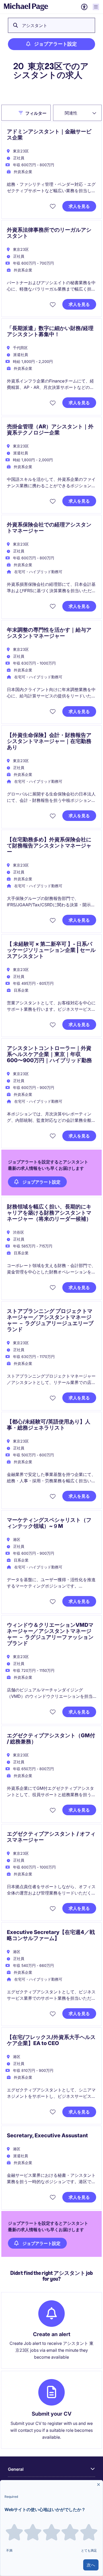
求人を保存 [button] (53, 206)
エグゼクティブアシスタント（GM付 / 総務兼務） (51, 1738)
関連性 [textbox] (71, 113)
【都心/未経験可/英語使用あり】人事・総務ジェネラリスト (49, 1425)
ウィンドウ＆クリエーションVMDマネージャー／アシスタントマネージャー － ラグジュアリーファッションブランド (50, 1634)
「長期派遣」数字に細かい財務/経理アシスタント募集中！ (50, 331)
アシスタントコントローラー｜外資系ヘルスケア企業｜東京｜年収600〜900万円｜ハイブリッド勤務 (49, 1054)
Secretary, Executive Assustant (47, 2135)
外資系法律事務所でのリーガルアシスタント (49, 233)
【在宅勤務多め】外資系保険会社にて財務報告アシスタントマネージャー (49, 846)
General (16, 2469)
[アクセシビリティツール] (84, 7)
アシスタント (35, 25)
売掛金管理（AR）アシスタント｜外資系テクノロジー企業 (50, 430)
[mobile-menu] (96, 7)
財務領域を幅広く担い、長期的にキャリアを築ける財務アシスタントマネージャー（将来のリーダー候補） (49, 1213)
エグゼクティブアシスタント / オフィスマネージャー (51, 1837)
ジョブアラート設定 (55, 44)
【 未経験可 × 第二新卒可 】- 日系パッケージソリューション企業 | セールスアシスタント (51, 950)
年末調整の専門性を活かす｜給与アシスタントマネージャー (49, 633)
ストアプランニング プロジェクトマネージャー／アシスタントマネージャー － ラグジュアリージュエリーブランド (50, 1320)
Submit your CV (52, 2414)
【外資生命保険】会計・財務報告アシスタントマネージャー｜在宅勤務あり (49, 741)
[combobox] (77, 113)
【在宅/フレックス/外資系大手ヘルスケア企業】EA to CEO (51, 2040)
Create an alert (52, 2334)
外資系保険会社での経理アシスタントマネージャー (49, 528)
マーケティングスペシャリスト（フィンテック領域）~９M (49, 1523)
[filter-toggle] (22, 113)
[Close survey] (99, 2485)
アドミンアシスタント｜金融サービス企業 (49, 135)
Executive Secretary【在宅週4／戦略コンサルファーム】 (51, 1935)
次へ (91, 2565)
